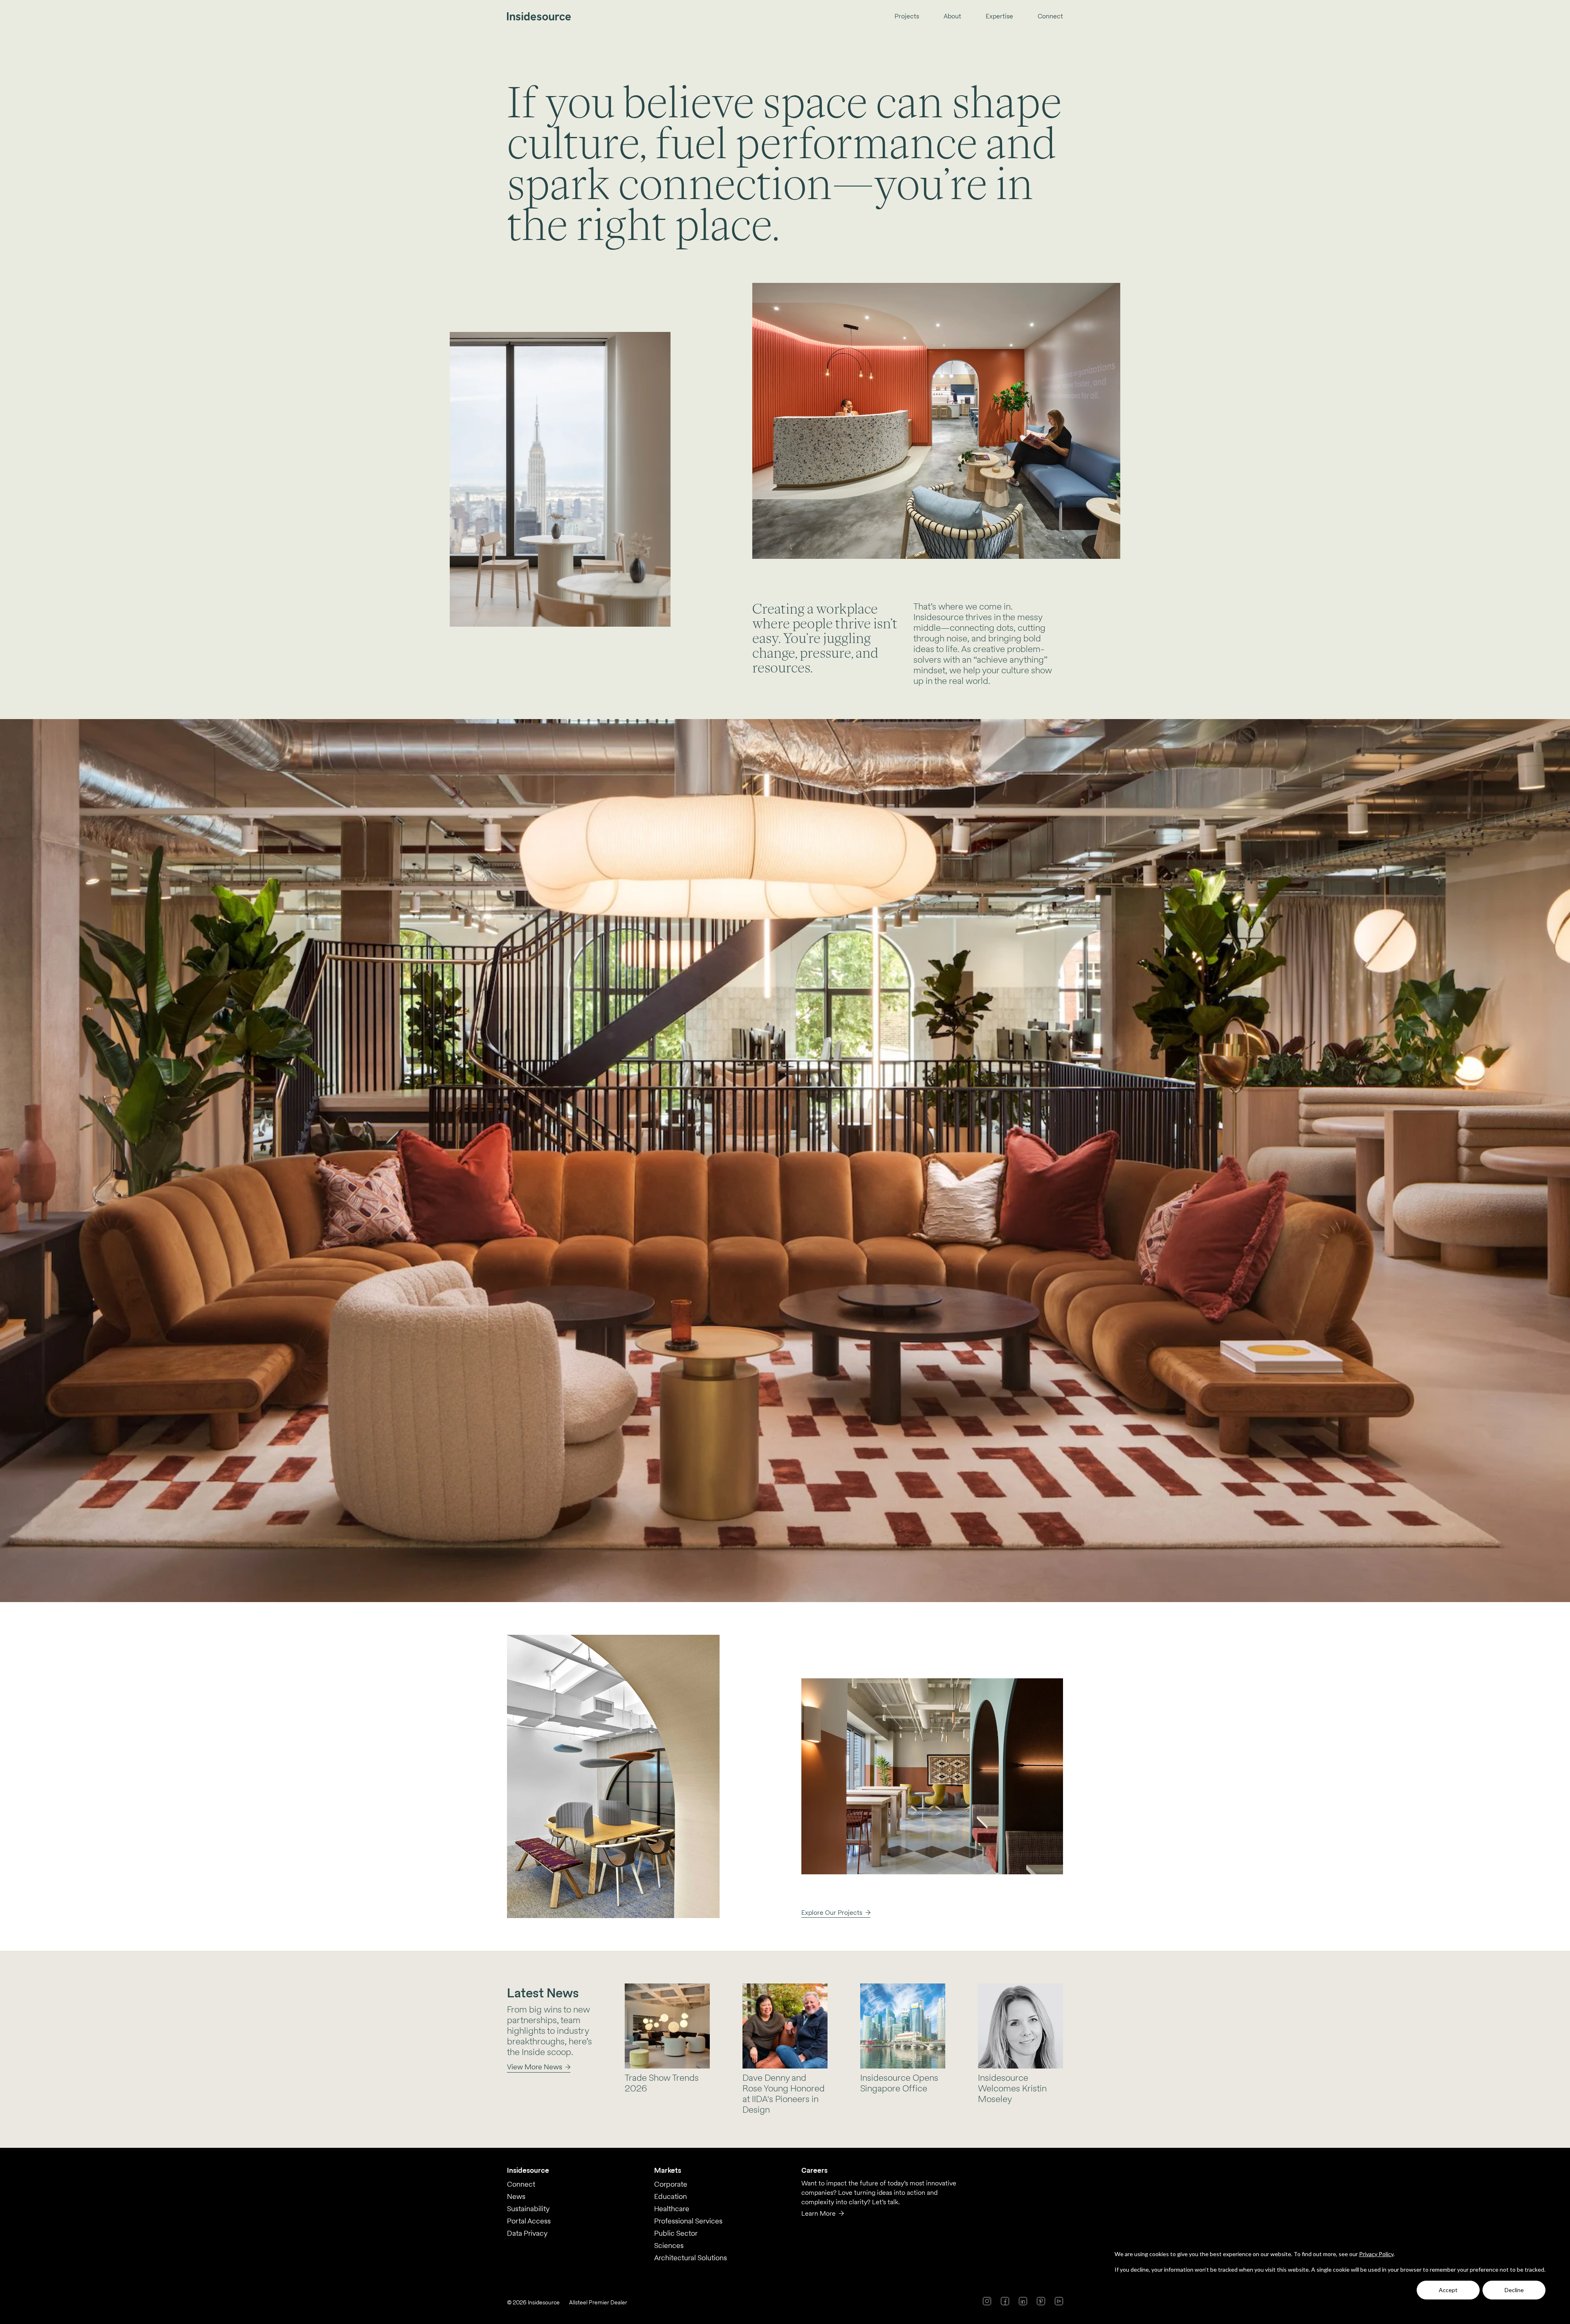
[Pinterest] (1041, 2301)
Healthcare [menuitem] (672, 2209)
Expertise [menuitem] (999, 17)
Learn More (819, 2213)
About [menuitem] (952, 17)
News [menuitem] (516, 2196)
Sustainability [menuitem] (528, 2209)
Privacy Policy (1376, 2254)
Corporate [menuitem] (671, 2184)
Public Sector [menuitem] (676, 2233)
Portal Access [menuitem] (529, 2221)
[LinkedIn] (1023, 2301)
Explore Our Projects (832, 1913)
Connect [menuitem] (1050, 17)
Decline (1514, 2290)
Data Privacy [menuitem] (527, 2233)
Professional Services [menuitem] (688, 2221)
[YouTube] (1059, 2301)
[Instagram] (987, 2301)
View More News (535, 2067)
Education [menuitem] (671, 2196)
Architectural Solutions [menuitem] (691, 2258)
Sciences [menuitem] (669, 2245)
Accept (1448, 2290)
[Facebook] (1005, 2301)
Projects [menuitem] (907, 17)
